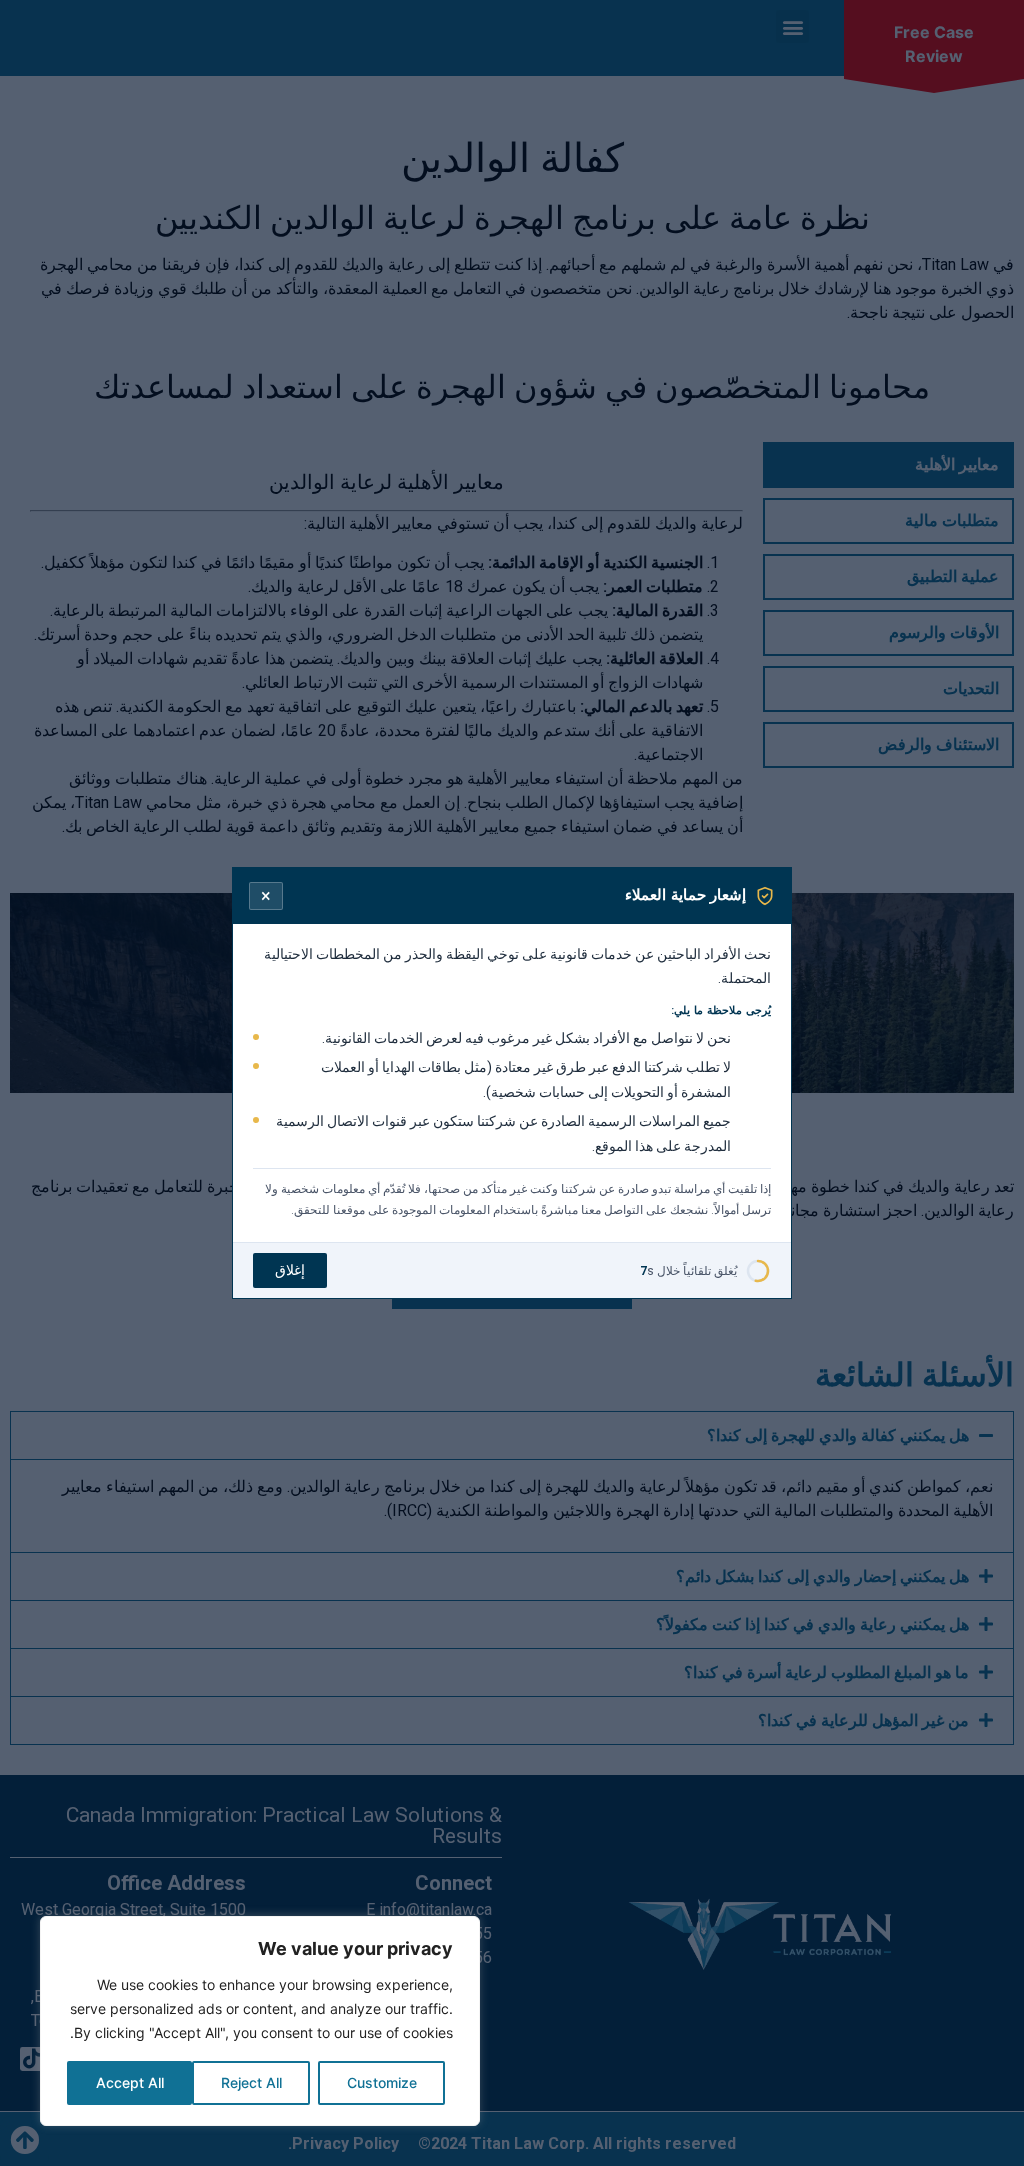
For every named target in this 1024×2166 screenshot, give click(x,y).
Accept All (130, 2082)
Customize (382, 2082)
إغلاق (290, 1270)
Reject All (251, 2082)
